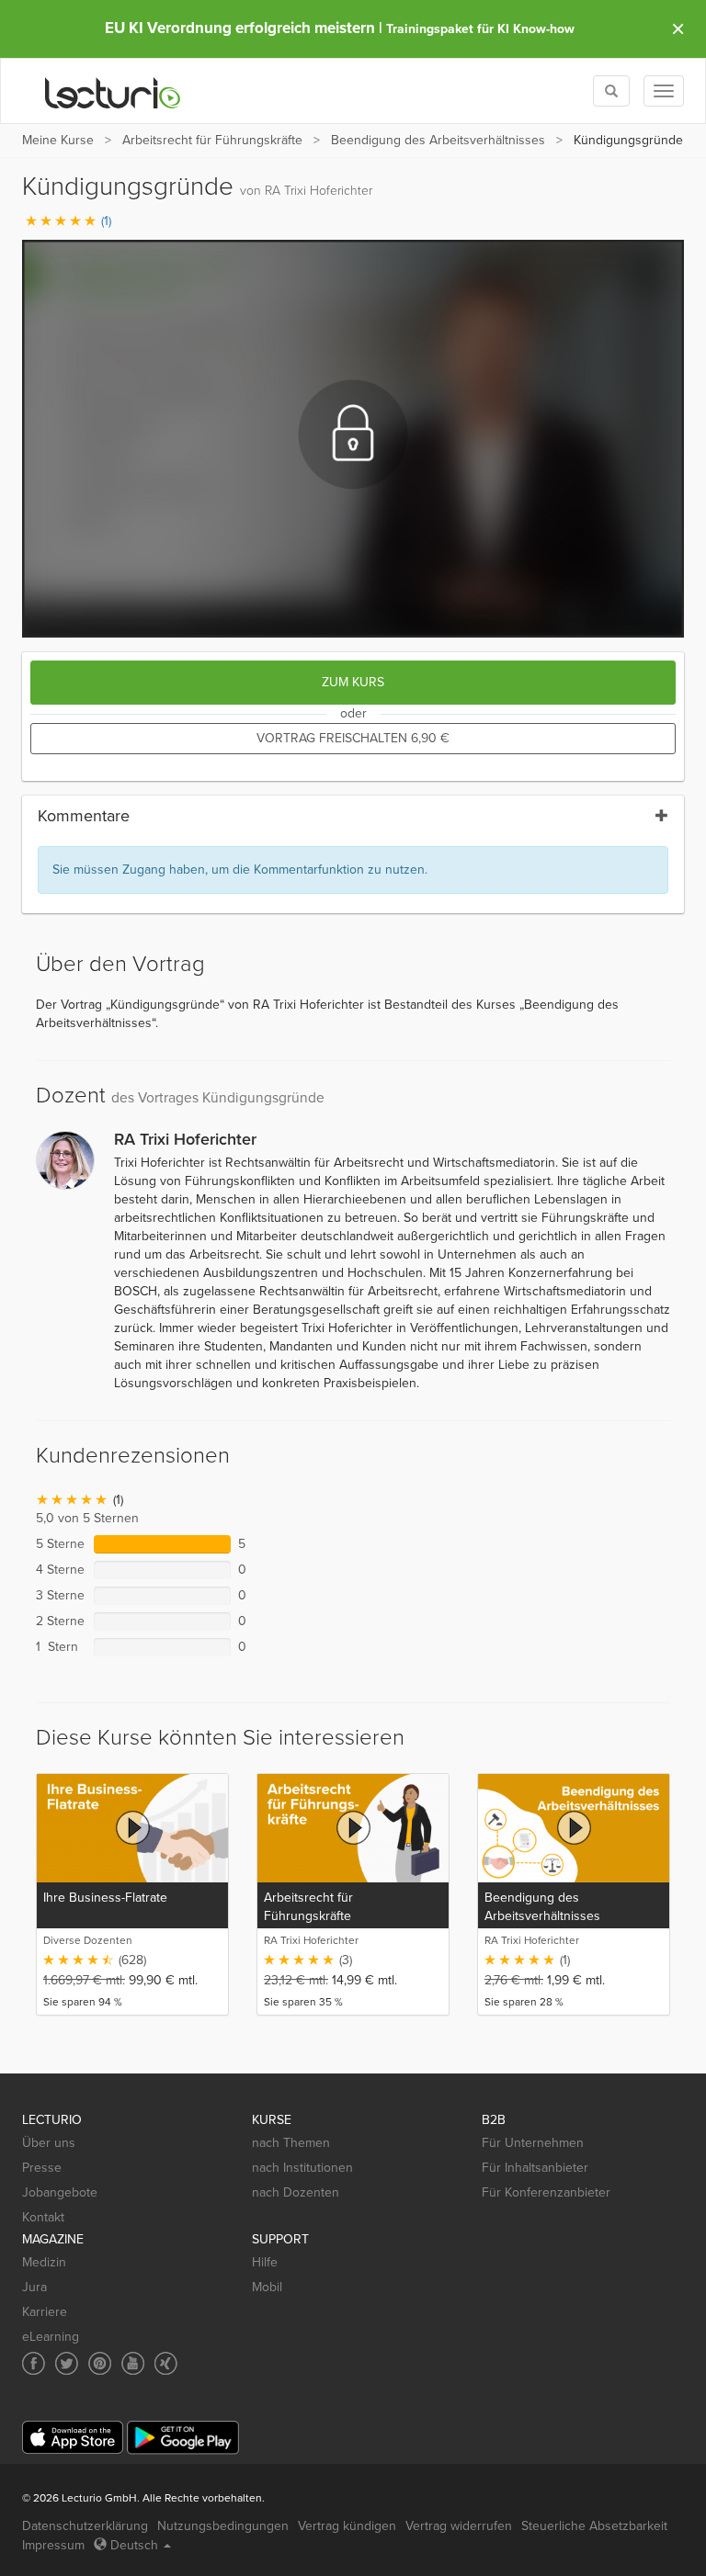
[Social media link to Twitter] (67, 2363)
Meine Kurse (58, 140)
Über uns (49, 2143)
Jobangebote (60, 2192)
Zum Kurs (353, 682)
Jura (34, 2287)
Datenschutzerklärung (85, 2526)
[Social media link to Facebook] (34, 2363)
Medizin (44, 2262)
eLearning (51, 2337)
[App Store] (73, 2438)
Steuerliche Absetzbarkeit (594, 2526)
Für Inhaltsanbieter (535, 2168)
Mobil (267, 2287)
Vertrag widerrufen (459, 2526)
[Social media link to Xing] (166, 2363)
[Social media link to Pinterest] (100, 2363)
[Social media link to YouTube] (133, 2363)
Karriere (45, 2312)
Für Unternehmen (533, 2143)
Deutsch (134, 2545)
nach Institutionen (302, 2168)
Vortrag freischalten (353, 738)
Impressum (53, 2545)
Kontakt (43, 2217)
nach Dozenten (296, 2192)
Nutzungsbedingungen (223, 2526)
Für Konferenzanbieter (546, 2192)
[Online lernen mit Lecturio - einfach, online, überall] (113, 91)
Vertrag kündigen (347, 2526)
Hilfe (265, 2262)
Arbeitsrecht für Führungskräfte (212, 140)
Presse (42, 2168)
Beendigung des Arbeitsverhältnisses (438, 140)
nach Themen (291, 2143)
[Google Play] (183, 2438)
